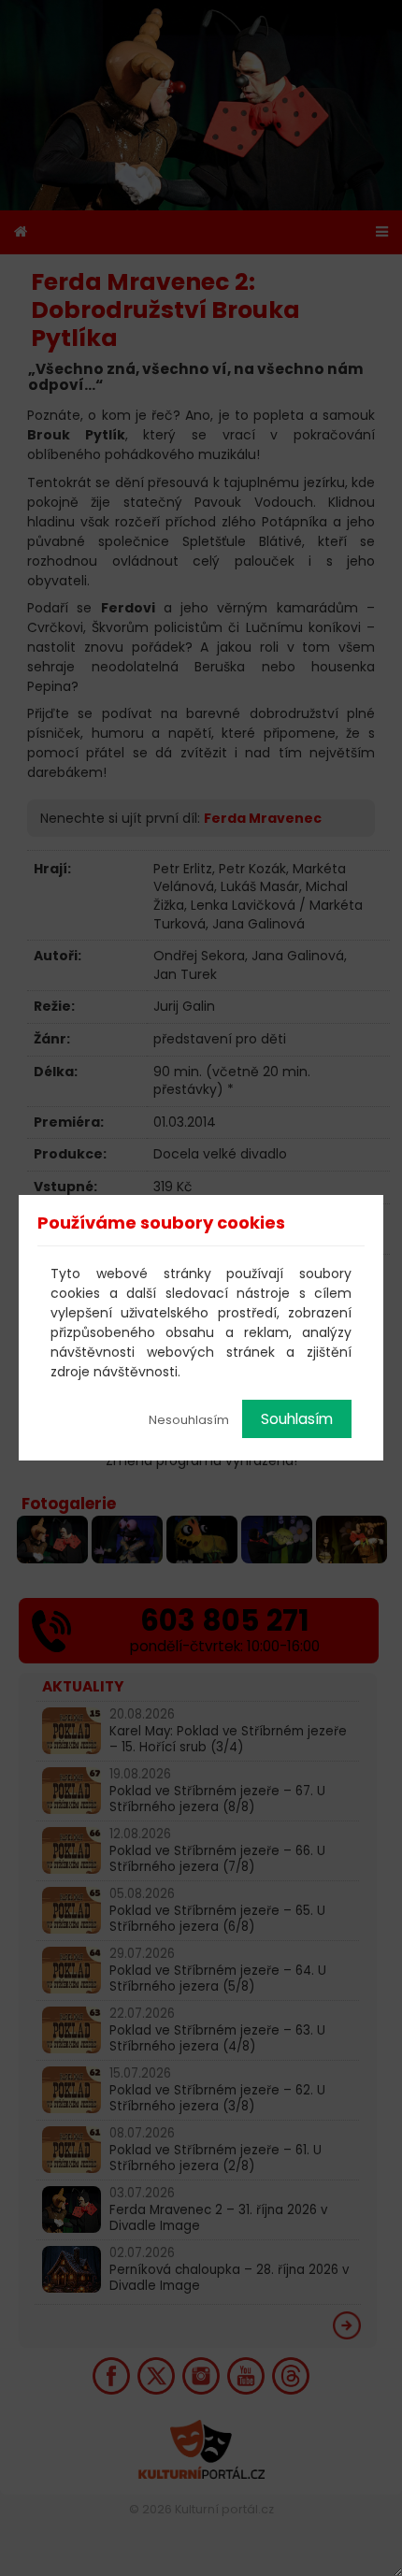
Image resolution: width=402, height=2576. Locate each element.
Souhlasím (297, 1419)
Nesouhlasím (189, 1420)
